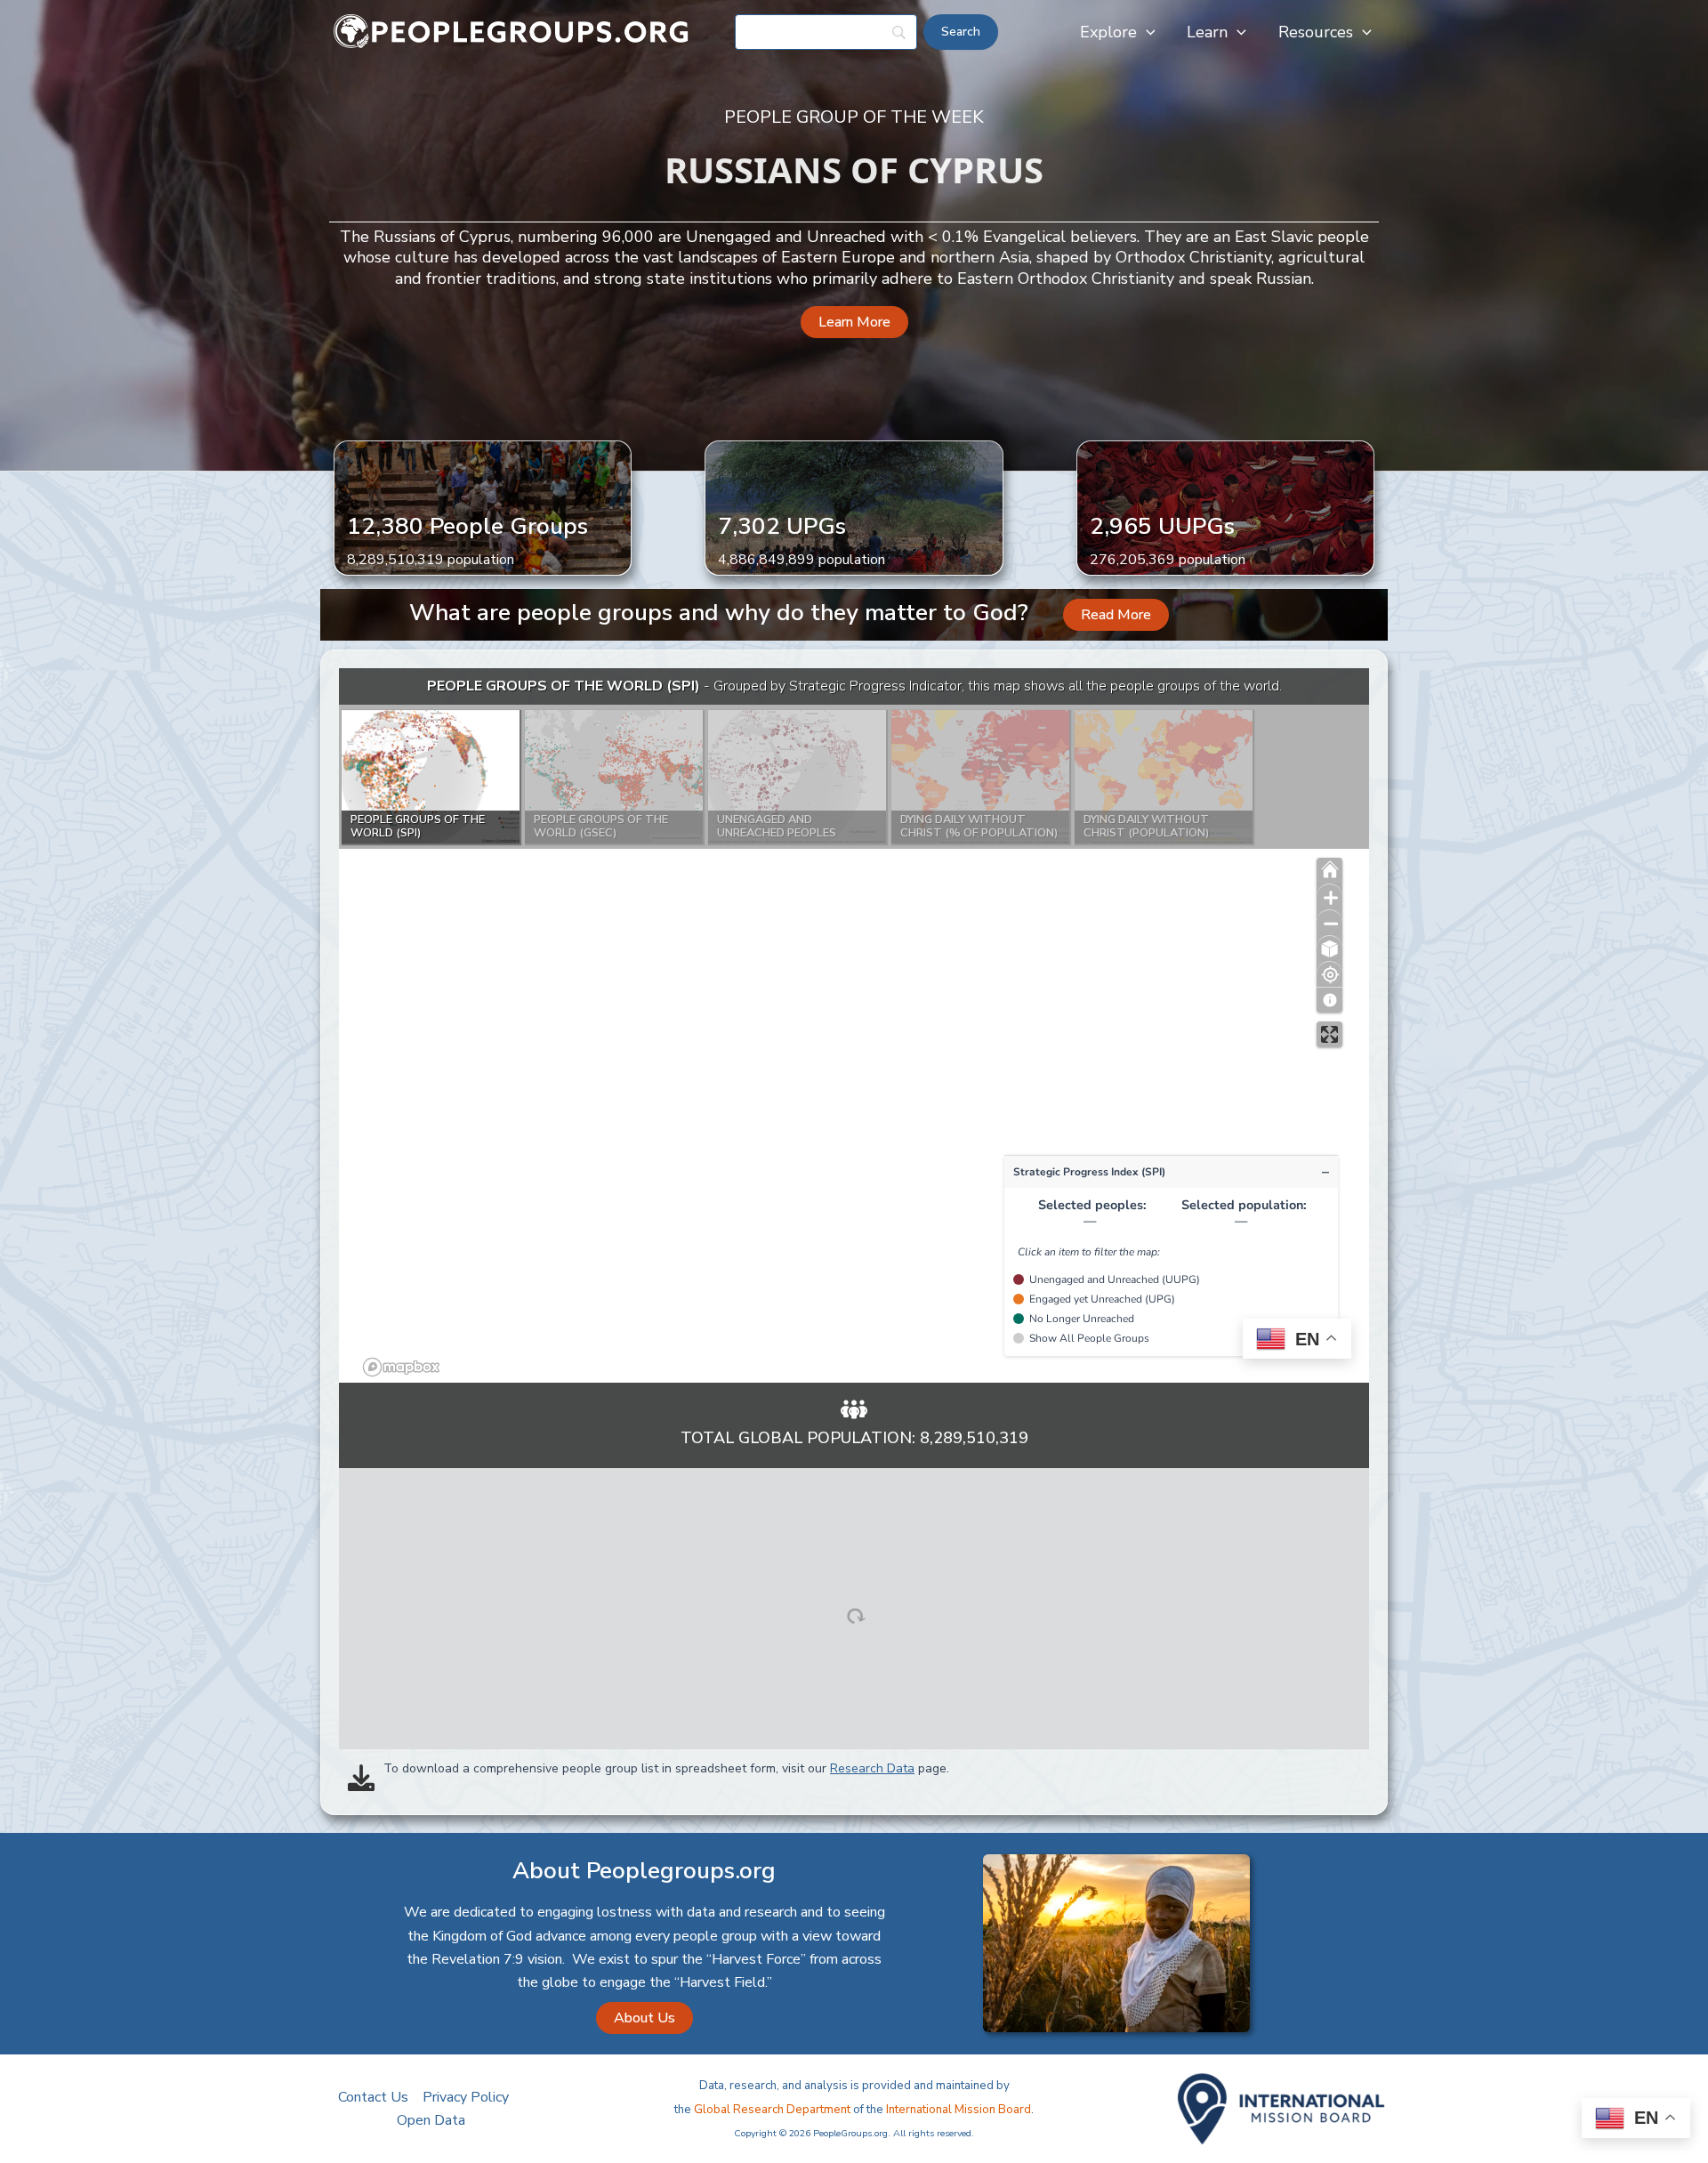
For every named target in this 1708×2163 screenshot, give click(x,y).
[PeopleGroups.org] (512, 31)
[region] (854, 1025)
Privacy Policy (466, 2097)
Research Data (872, 1768)
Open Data (431, 2120)
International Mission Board (959, 2110)
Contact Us (373, 2097)
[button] (1146, 32)
